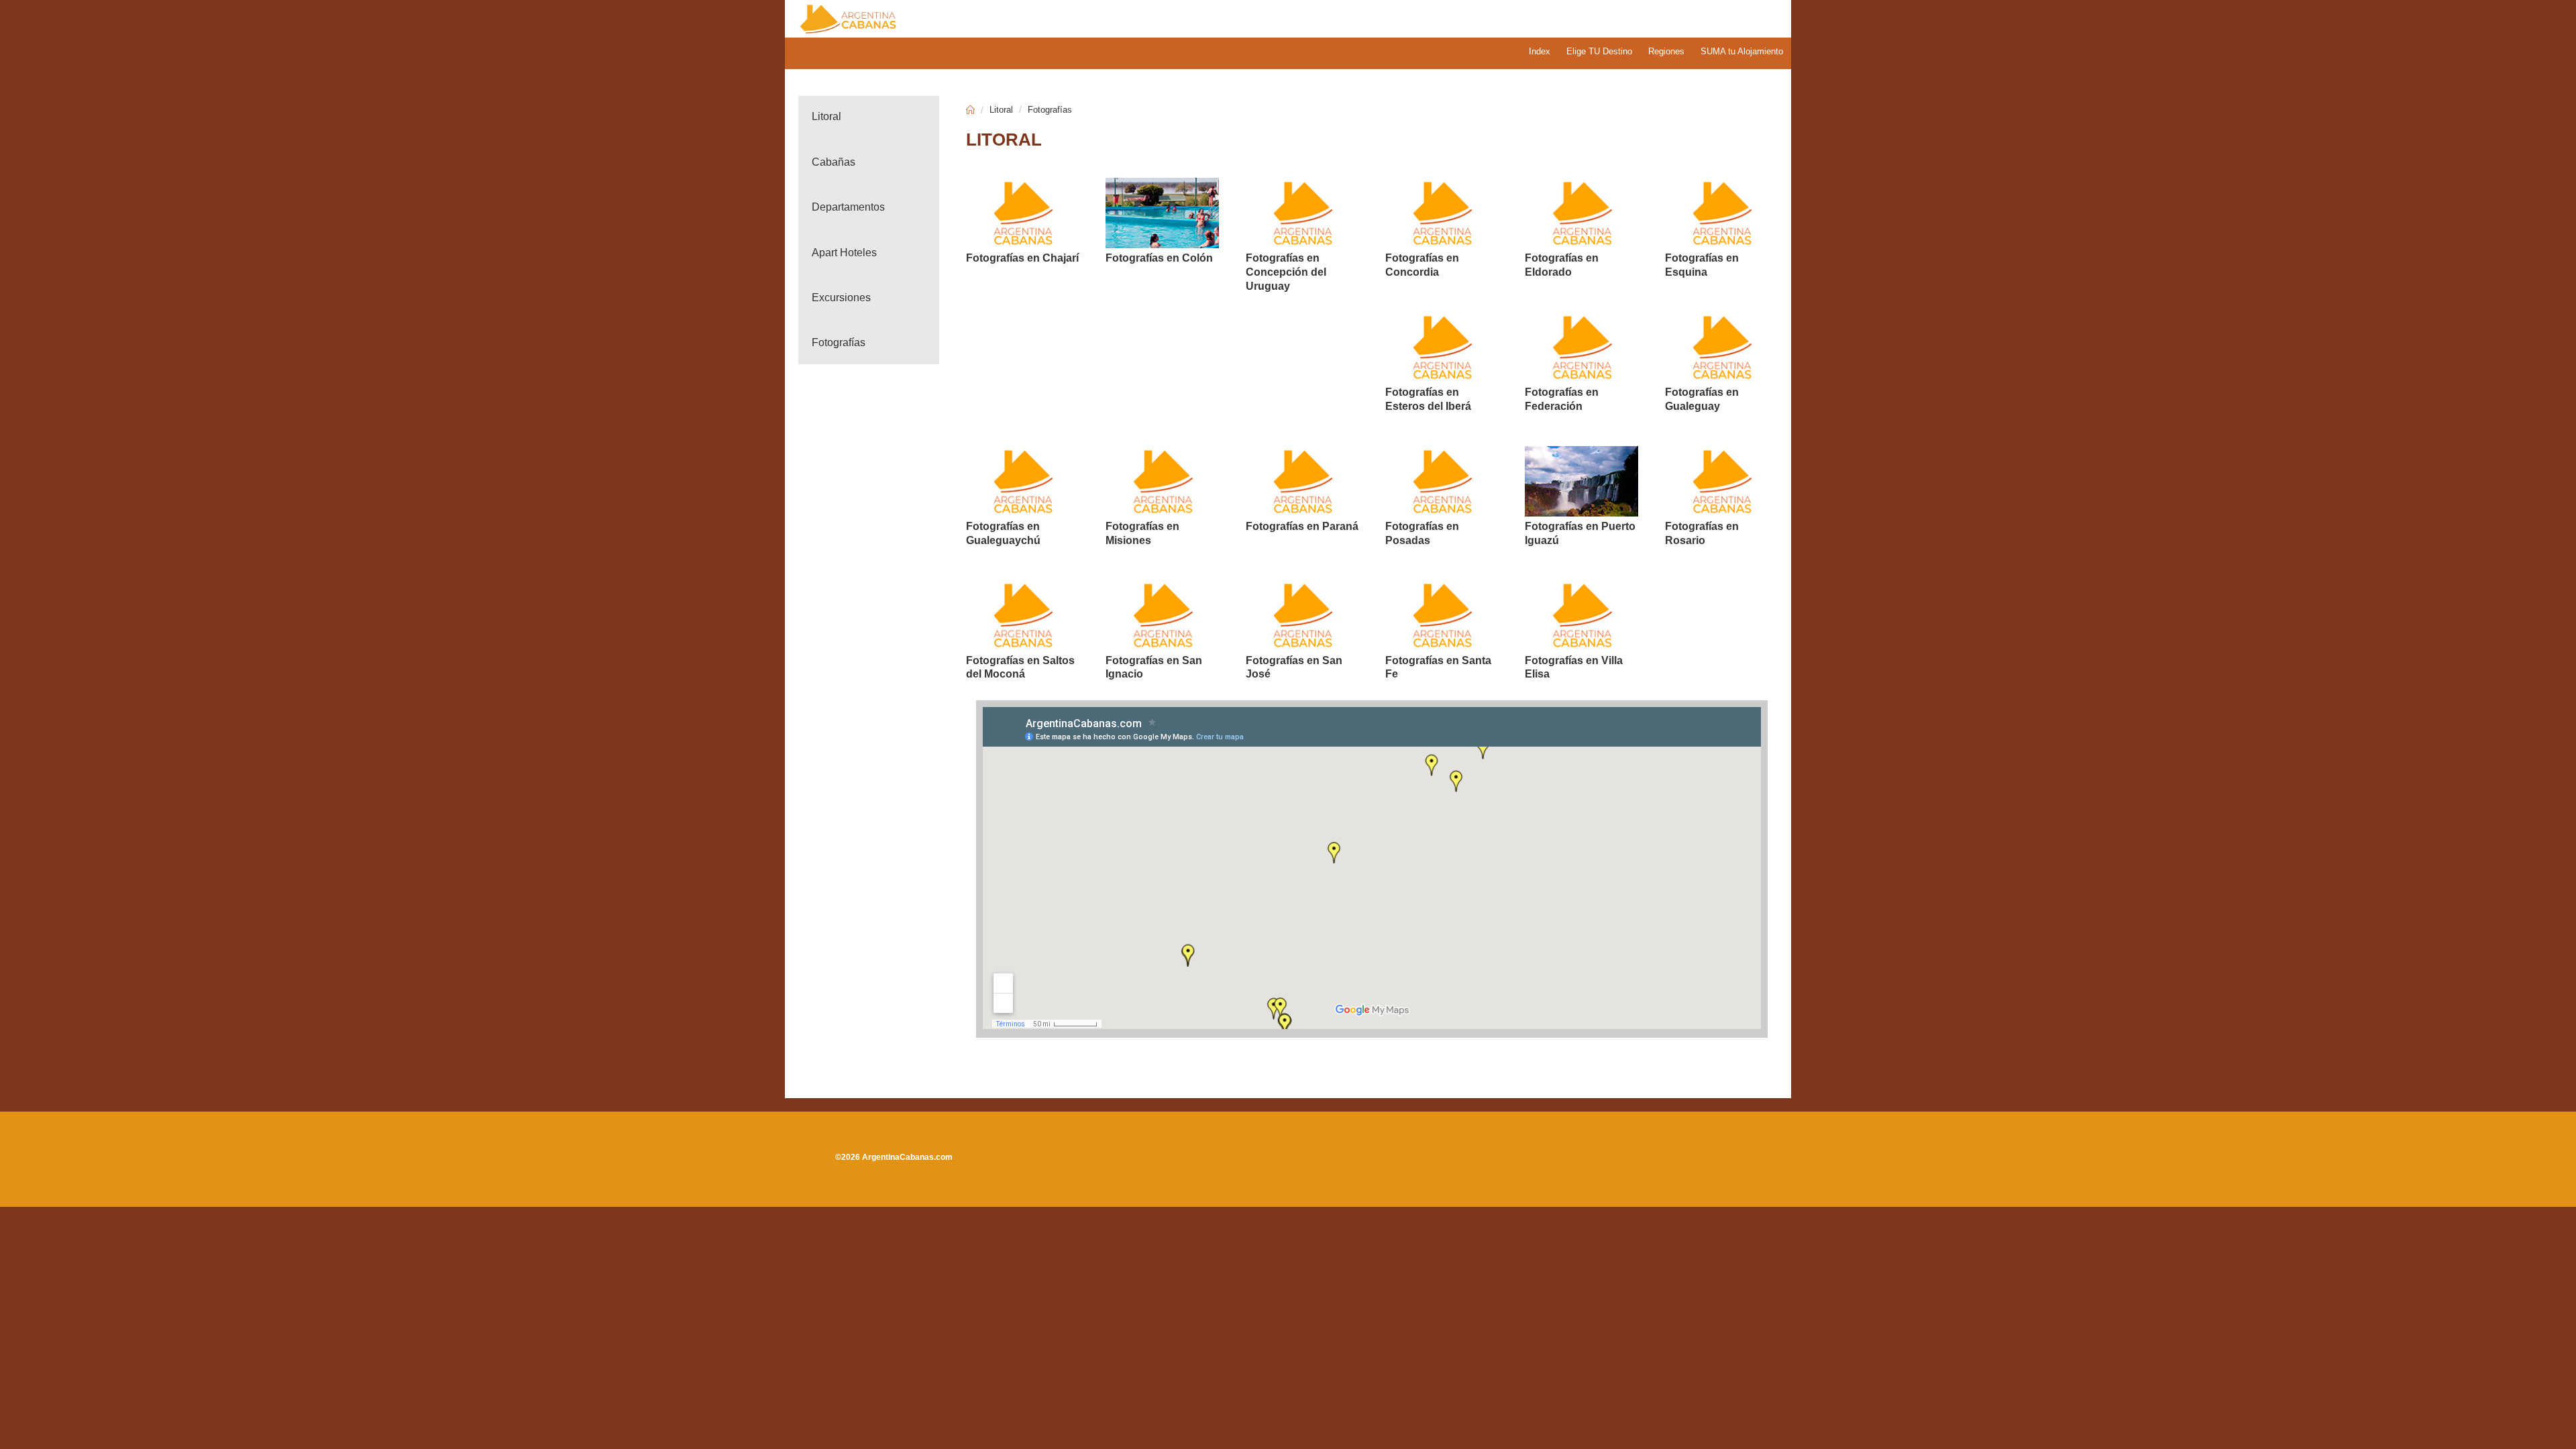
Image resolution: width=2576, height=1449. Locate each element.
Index (1540, 51)
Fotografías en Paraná (1302, 526)
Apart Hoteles (844, 253)
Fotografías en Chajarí (1022, 258)
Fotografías (839, 342)
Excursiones (841, 298)
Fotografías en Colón (1159, 258)
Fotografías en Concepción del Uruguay (1286, 272)
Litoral (826, 116)
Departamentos (848, 207)
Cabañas (834, 162)
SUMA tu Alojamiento (1742, 51)
